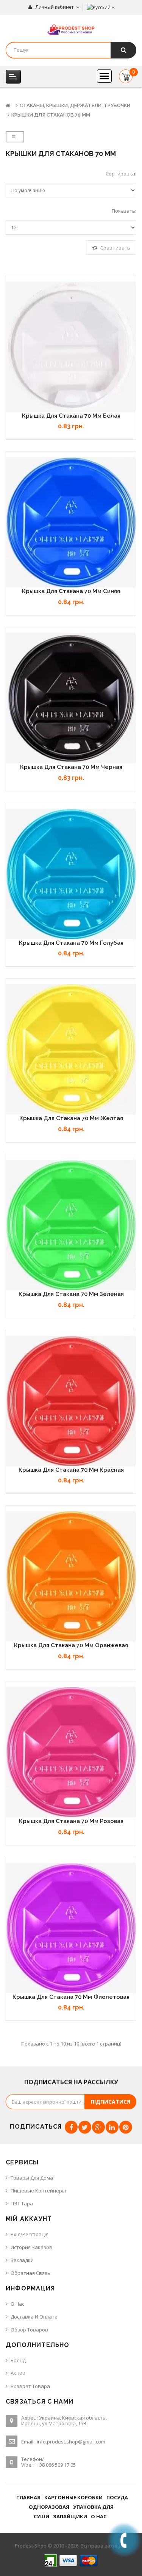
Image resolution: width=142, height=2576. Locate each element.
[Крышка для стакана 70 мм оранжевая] (71, 1576)
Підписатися (110, 2102)
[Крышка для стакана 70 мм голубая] (71, 874)
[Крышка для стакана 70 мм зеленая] (71, 1225)
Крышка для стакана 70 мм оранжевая (71, 1645)
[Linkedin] (112, 2127)
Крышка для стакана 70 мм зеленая (71, 1294)
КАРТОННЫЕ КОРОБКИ (73, 2497)
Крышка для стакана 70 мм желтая (71, 1118)
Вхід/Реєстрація (30, 2234)
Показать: (124, 211)
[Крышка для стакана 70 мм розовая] (71, 1752)
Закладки (22, 2260)
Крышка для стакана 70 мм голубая (71, 943)
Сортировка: (121, 174)
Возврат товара (30, 2386)
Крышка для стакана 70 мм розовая (71, 1821)
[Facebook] (71, 2127)
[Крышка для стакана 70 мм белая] (71, 347)
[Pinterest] (126, 2127)
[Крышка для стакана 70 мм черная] (71, 698)
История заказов (31, 2247)
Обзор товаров (29, 2330)
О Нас (17, 2304)
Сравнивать (115, 248)
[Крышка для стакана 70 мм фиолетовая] (71, 1928)
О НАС (99, 2516)
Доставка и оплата (34, 2317)
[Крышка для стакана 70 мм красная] (71, 1401)
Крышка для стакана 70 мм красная (71, 1470)
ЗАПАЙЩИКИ (70, 2516)
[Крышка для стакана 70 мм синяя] (71, 522)
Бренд (18, 2360)
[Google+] (98, 2127)
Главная (28, 2497)
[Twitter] (85, 2127)
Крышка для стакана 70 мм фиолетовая (71, 1997)
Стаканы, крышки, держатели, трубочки (75, 105)
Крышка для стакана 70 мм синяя (71, 591)
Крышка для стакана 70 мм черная (71, 767)
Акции (18, 2373)
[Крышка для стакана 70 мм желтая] (71, 1049)
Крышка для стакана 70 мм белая (71, 416)
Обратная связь (30, 2273)
